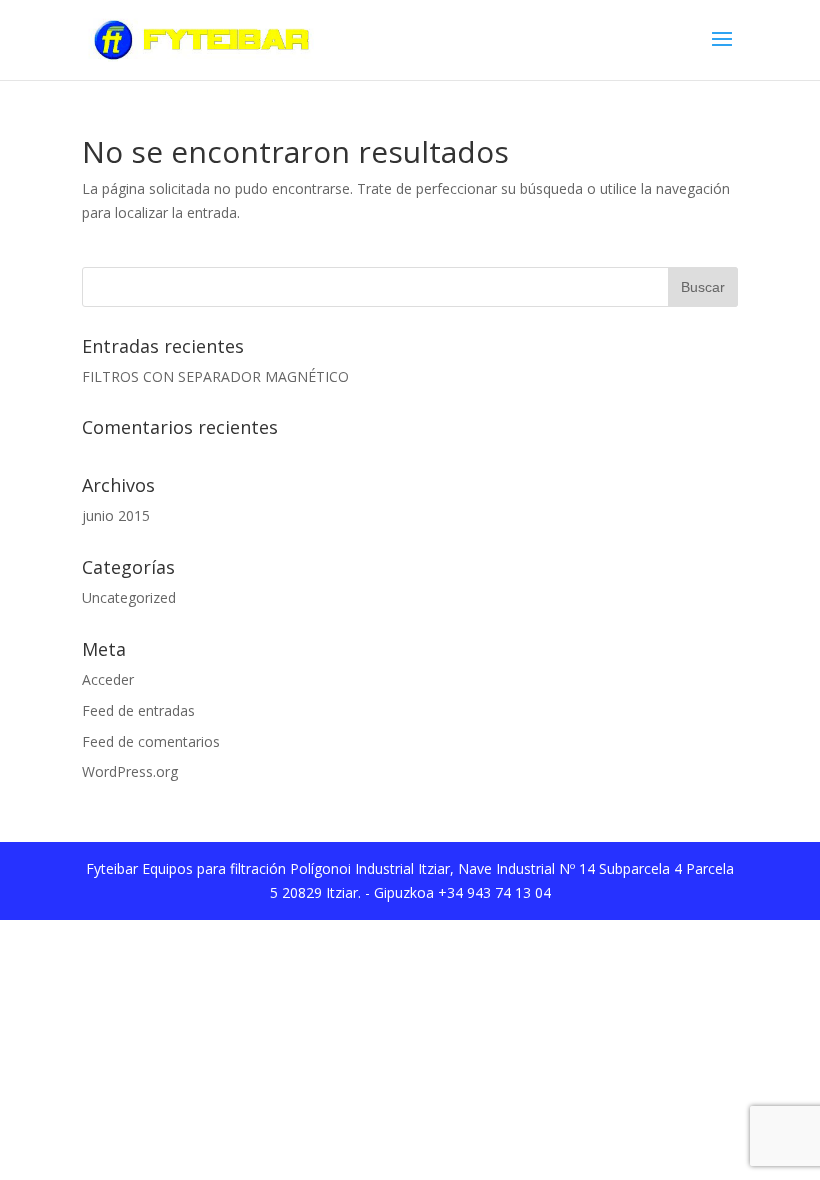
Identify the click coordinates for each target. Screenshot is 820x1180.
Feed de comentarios (151, 741)
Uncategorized (129, 597)
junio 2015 (116, 515)
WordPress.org (130, 771)
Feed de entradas (138, 710)
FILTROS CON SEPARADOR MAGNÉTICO (215, 376)
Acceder (108, 679)
